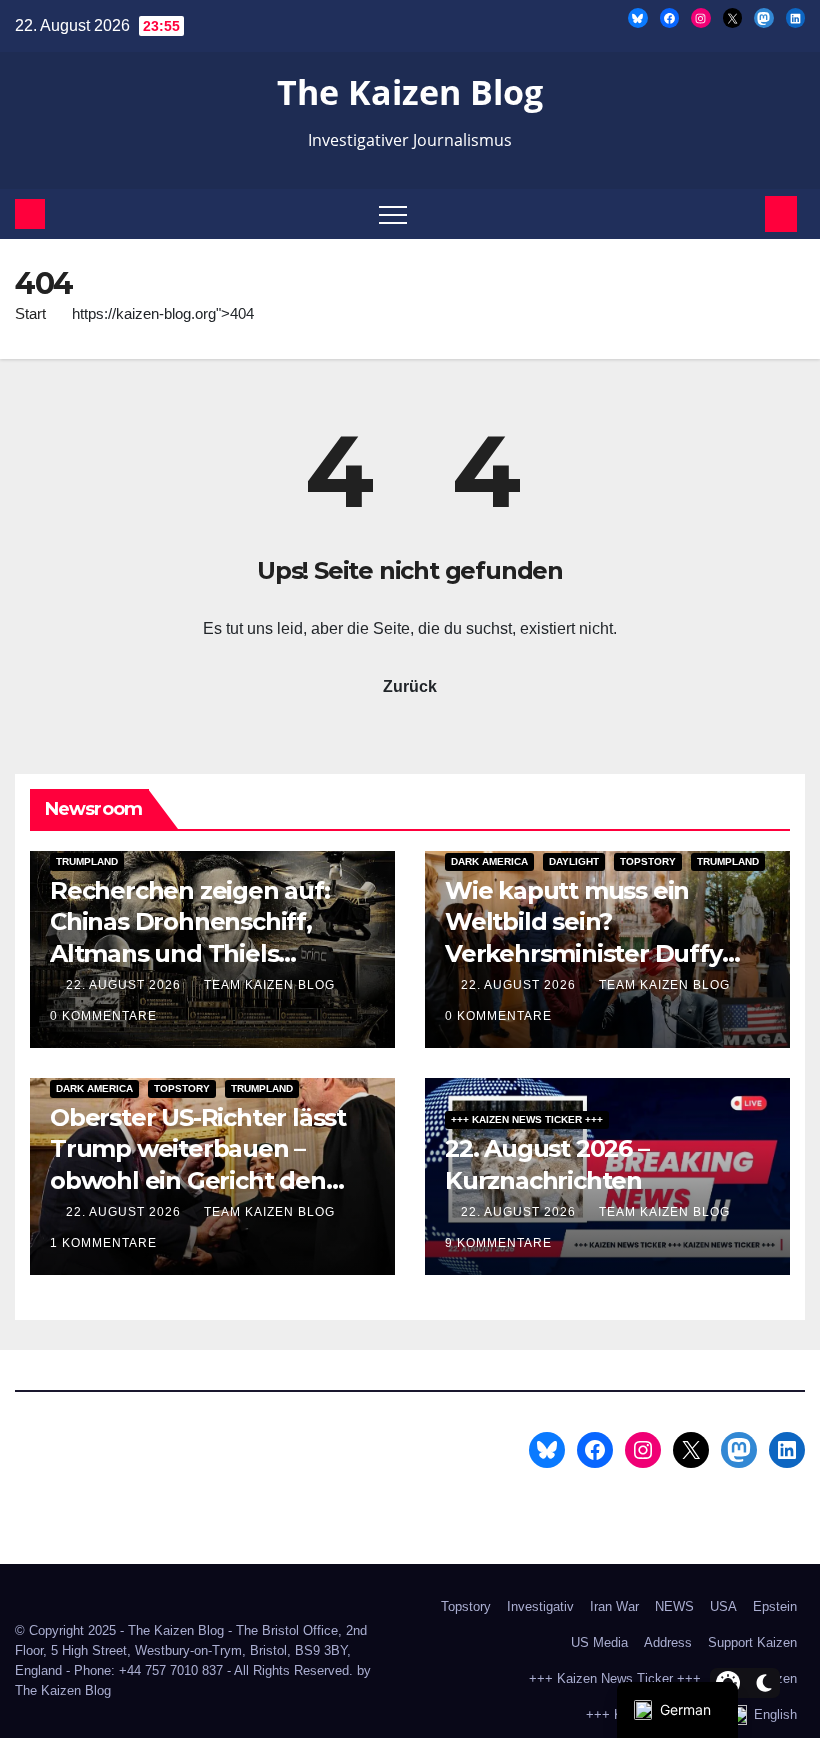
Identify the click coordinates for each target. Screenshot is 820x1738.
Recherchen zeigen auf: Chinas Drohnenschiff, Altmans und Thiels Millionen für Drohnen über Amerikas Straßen (211, 953)
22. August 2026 (125, 985)
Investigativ (540, 1606)
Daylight (574, 861)
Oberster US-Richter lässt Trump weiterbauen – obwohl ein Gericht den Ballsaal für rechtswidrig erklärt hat (198, 1180)
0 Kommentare (103, 1016)
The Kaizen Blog (410, 92)
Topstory (648, 861)
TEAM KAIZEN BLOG (271, 985)
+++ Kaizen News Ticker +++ (527, 1119)
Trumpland (87, 861)
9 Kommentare (498, 1243)
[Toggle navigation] (393, 214)
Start (30, 313)
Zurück (410, 686)
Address (668, 1642)
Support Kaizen (752, 1642)
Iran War (614, 1606)
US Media (599, 1642)
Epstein (775, 1606)
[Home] (30, 214)
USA (723, 1606)
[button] (746, 213)
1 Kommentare (103, 1243)
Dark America (489, 861)
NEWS (674, 1606)
